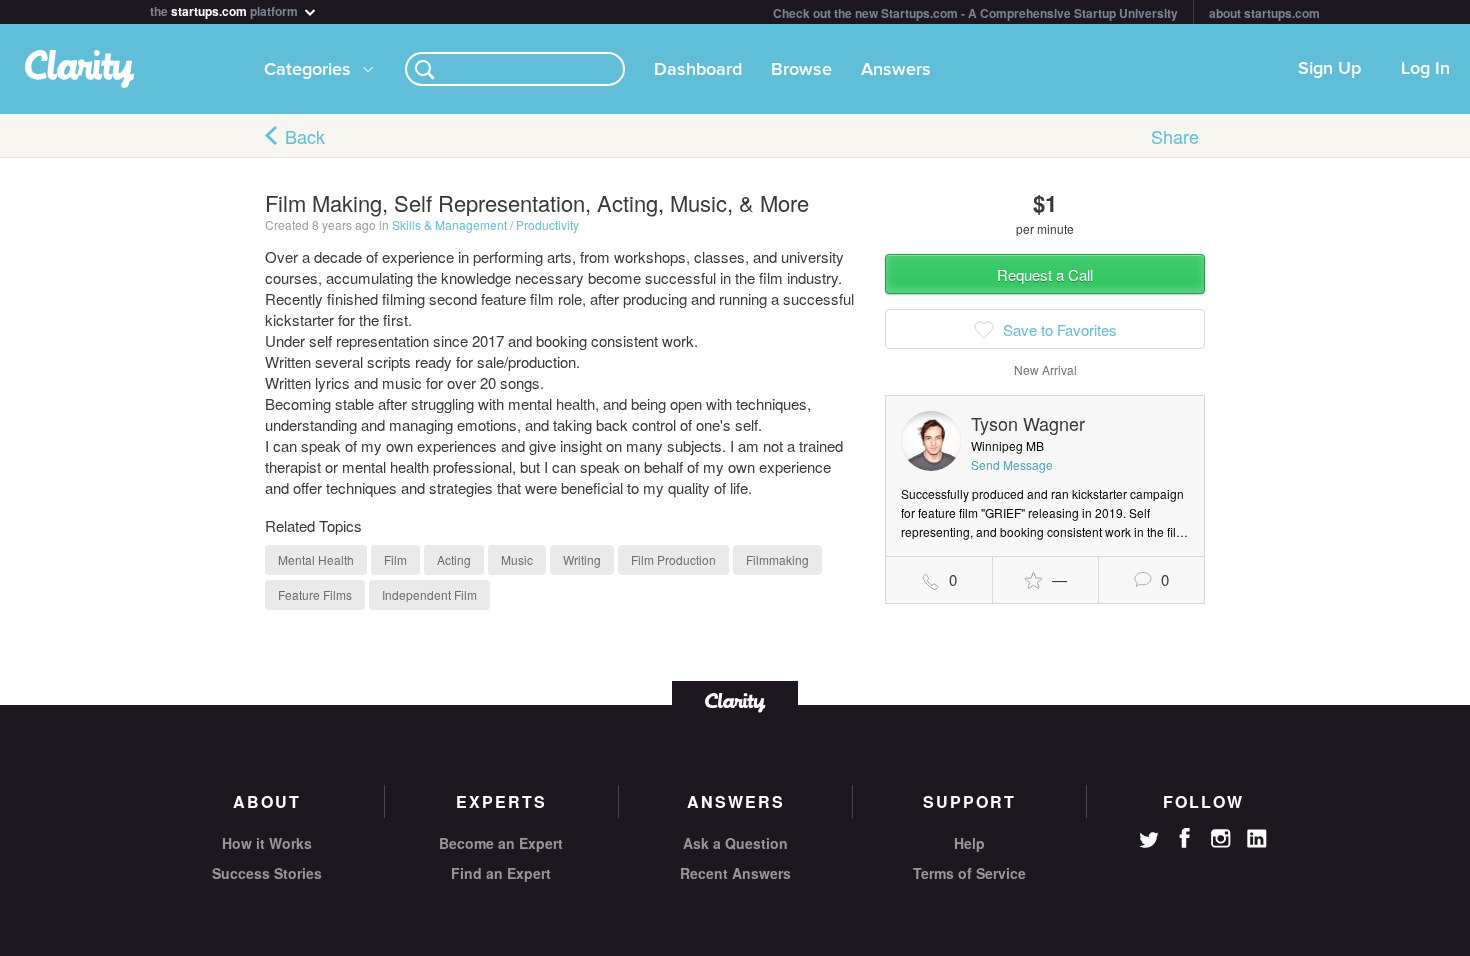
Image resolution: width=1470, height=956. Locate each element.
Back (305, 136)
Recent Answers (735, 873)
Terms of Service (969, 873)
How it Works (267, 843)
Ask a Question (735, 843)
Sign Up (1329, 69)
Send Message (1012, 464)
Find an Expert (501, 873)
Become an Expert (501, 843)
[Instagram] (1221, 839)
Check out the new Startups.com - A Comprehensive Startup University (975, 13)
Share (1175, 136)
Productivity (547, 224)
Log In (1425, 69)
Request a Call (1045, 274)
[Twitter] (1149, 842)
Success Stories (267, 873)
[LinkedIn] (1257, 839)
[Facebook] (1185, 838)
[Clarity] (735, 700)
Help (969, 843)
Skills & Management (449, 224)
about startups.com (1264, 13)
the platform (225, 9)
